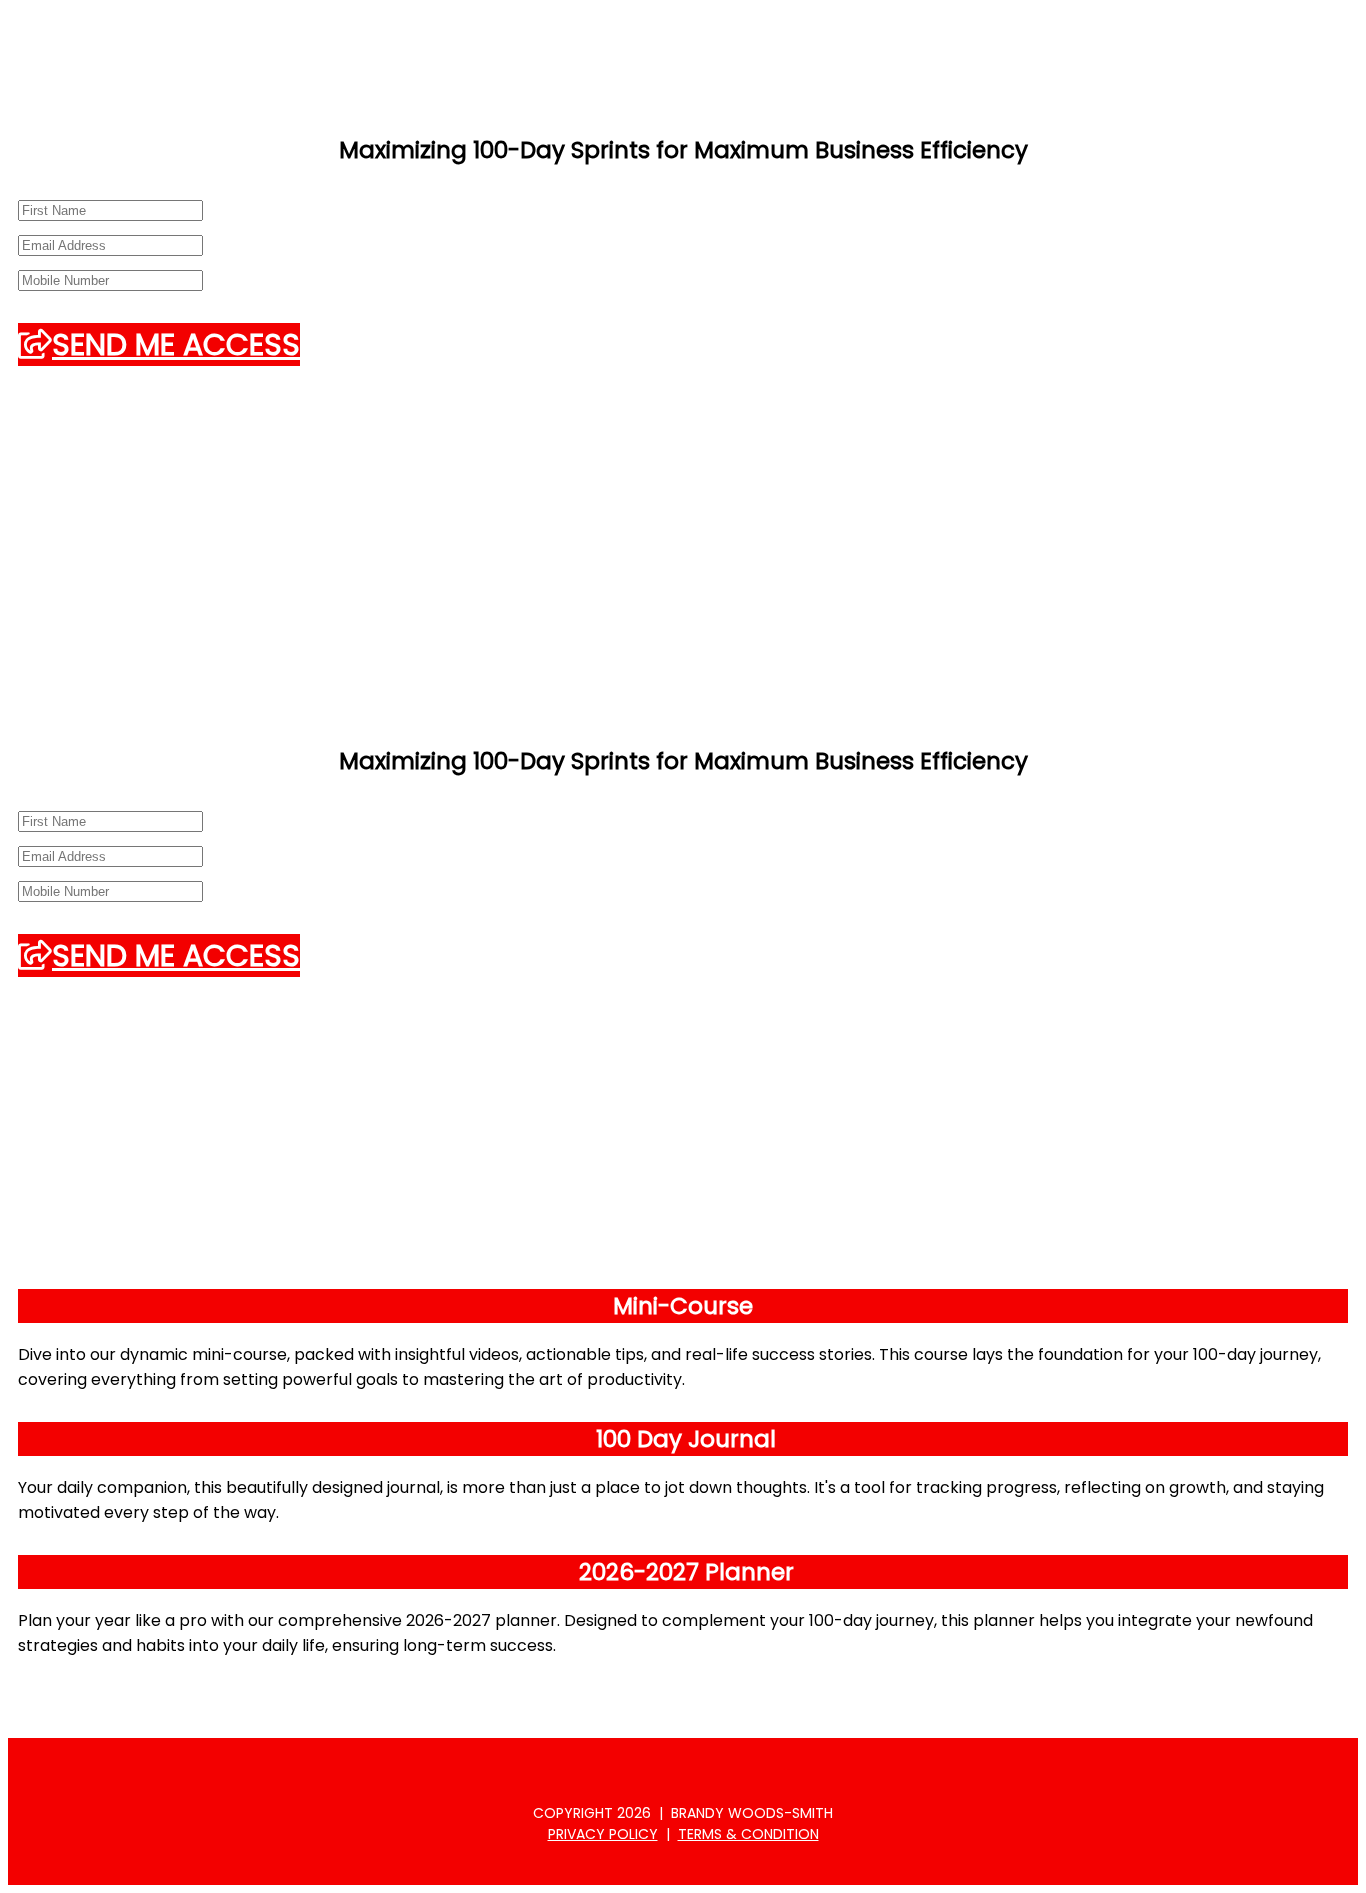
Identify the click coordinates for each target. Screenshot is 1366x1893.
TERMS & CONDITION (748, 1834)
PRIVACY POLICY (603, 1834)
